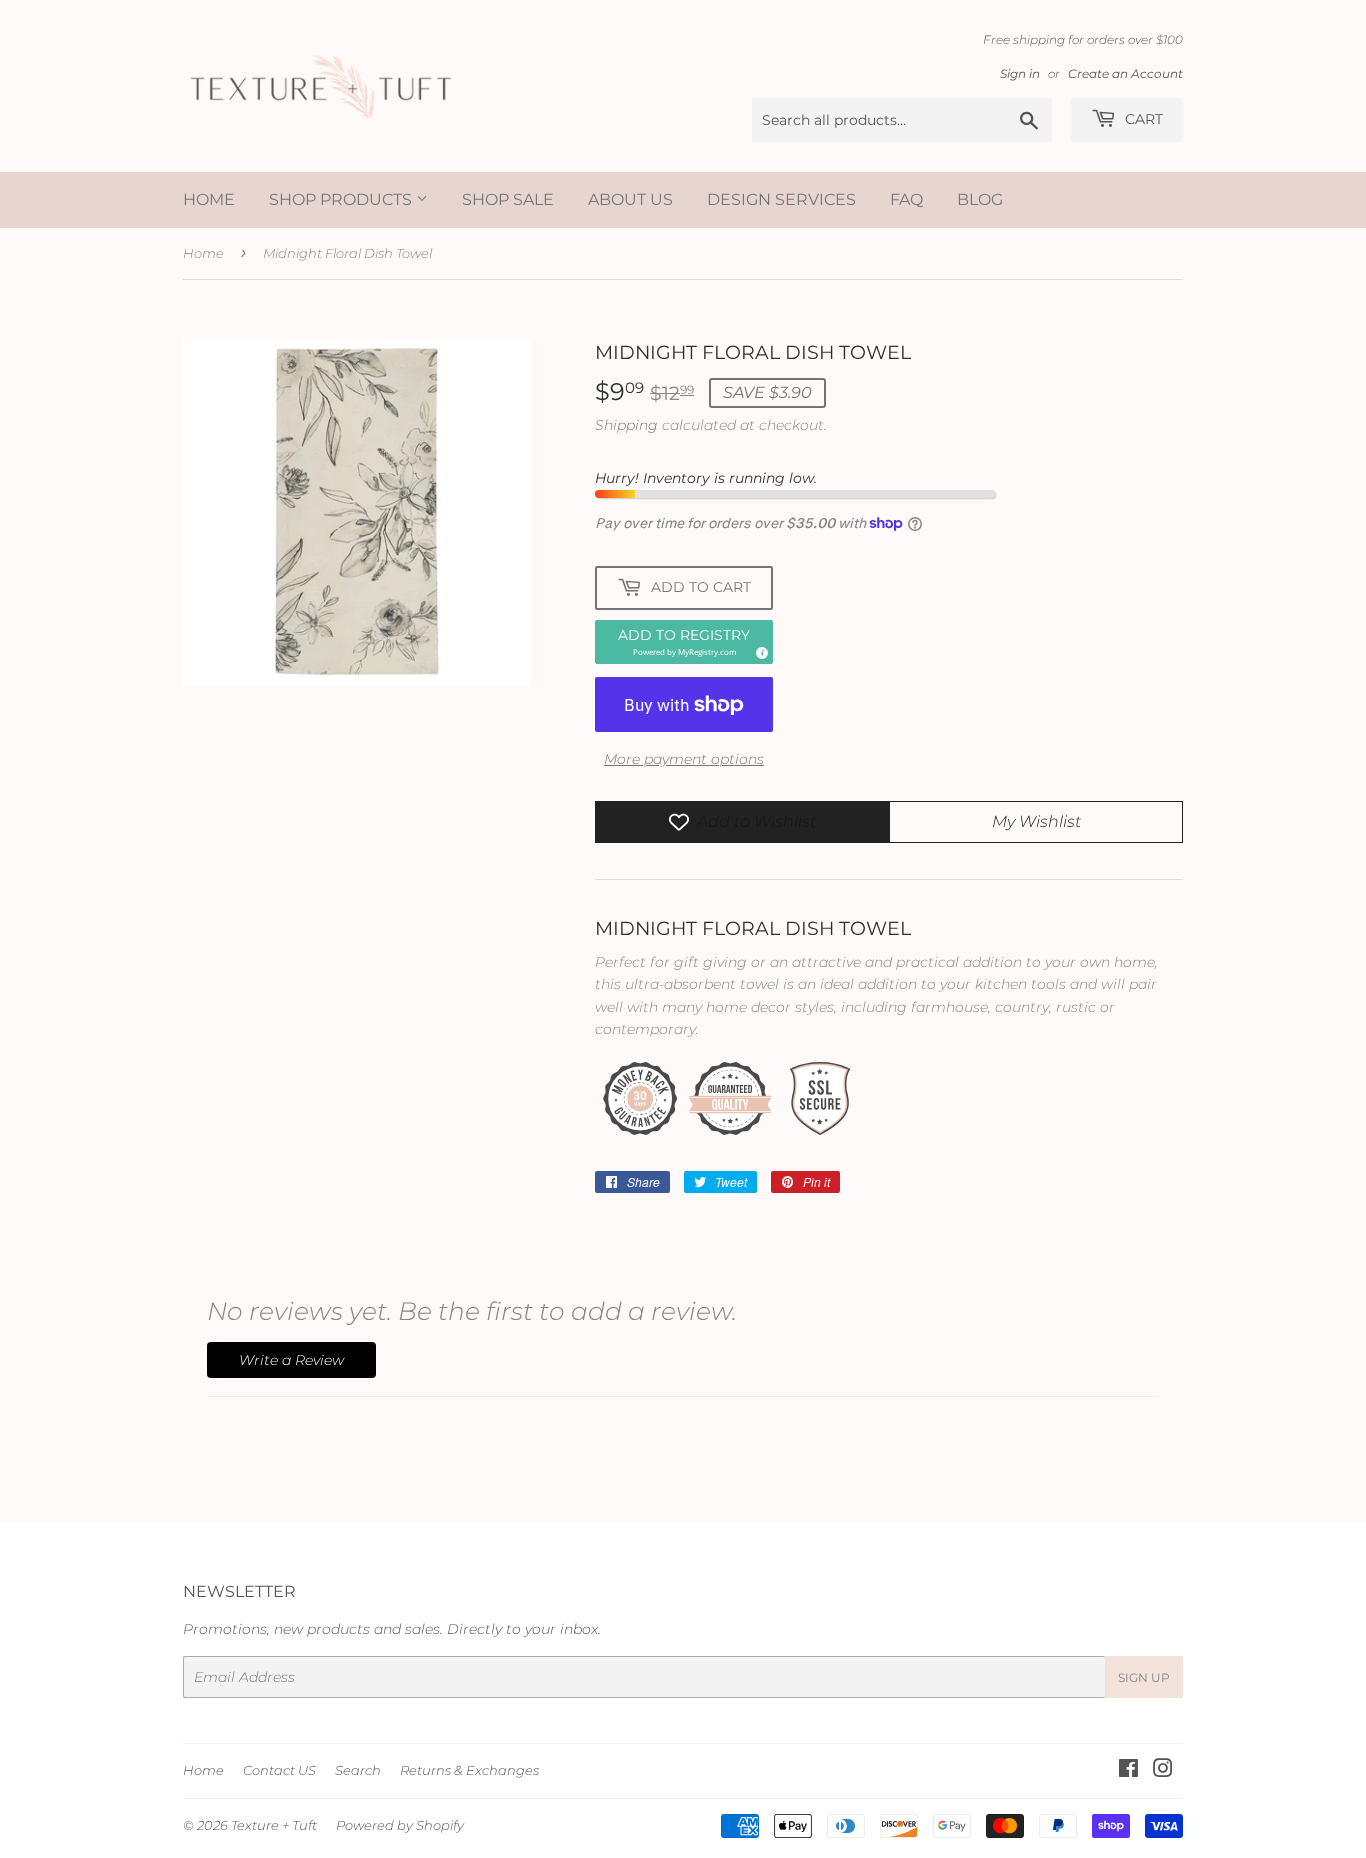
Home (209, 199)
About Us (630, 199)
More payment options (684, 759)
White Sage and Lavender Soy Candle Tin (262, 1794)
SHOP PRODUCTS (342, 199)
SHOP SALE (508, 199)
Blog (980, 199)
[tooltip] (759, 650)
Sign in (1020, 73)
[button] (684, 642)
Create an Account (1125, 73)
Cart (1142, 119)
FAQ (906, 199)
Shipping (626, 425)
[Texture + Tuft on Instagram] (1163, 1771)
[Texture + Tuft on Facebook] (1128, 1771)
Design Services (781, 199)
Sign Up (1144, 1677)
